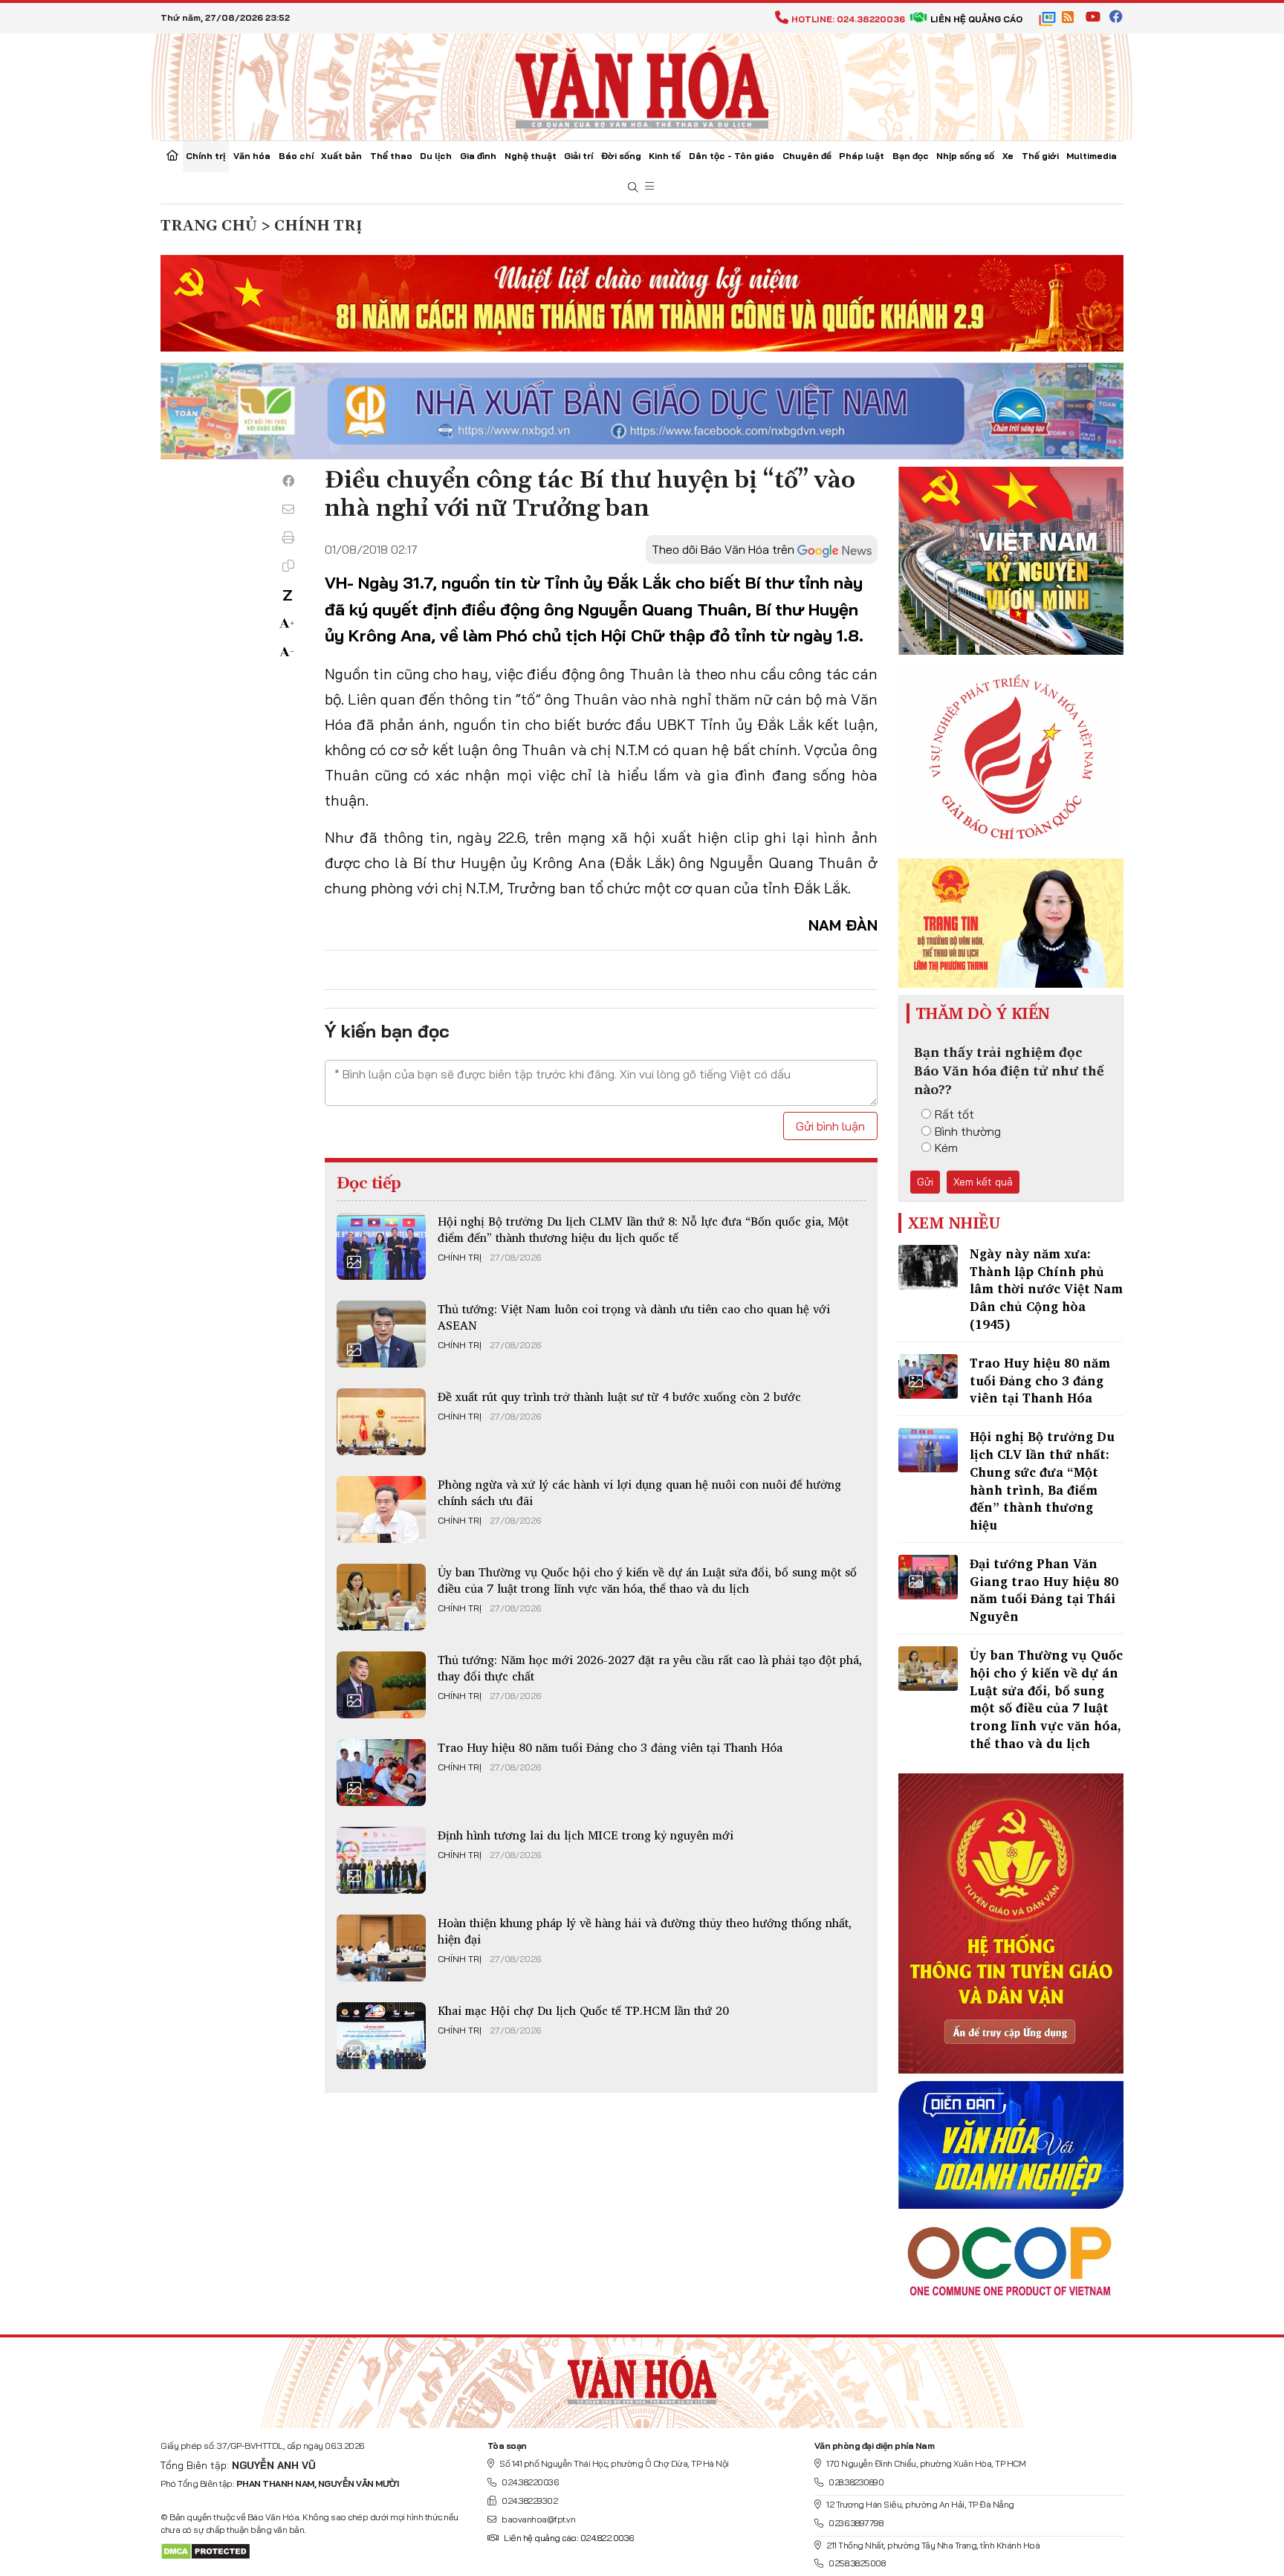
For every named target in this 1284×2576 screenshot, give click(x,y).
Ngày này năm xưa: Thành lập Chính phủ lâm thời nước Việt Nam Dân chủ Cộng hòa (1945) (1046, 1289)
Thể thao (391, 156)
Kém (946, 1148)
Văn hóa (252, 156)
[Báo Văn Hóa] (642, 2377)
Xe (1008, 156)
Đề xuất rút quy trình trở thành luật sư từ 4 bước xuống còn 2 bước (619, 1397)
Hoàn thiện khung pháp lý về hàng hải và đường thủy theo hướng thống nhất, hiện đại (645, 1931)
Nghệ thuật (531, 156)
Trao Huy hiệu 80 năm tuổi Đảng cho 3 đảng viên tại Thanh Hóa (610, 1747)
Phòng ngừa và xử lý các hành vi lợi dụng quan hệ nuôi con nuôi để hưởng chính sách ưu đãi (639, 1492)
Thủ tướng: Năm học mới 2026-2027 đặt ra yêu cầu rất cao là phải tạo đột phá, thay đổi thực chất (650, 1668)
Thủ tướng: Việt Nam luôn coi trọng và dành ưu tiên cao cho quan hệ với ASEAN (634, 1317)
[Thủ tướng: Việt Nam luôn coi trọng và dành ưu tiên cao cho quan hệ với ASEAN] (381, 1334)
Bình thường (968, 1131)
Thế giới (1040, 156)
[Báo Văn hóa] (642, 85)
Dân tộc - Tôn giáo (732, 156)
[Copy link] (288, 566)
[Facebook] (288, 481)
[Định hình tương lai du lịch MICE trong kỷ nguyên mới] (381, 1860)
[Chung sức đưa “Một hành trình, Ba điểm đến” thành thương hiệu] (928, 1450)
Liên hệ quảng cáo (976, 19)
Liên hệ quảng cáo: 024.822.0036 (569, 2538)
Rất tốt (954, 1114)
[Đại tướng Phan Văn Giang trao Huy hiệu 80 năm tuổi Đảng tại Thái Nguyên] (928, 1577)
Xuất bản (341, 156)
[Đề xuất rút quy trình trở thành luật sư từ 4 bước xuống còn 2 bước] (381, 1422)
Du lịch (436, 156)
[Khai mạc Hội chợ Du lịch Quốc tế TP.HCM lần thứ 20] (381, 2036)
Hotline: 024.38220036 (848, 19)
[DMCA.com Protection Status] (205, 2550)
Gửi (925, 1182)
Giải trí (578, 156)
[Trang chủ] (172, 157)
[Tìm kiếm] (633, 188)
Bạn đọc (911, 156)
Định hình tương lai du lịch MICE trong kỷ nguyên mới (586, 1835)
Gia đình (478, 156)
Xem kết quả (983, 1182)
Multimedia (1092, 156)
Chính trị (205, 156)
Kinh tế (665, 156)
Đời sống (621, 156)
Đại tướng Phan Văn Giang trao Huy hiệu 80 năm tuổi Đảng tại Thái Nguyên (1044, 1590)
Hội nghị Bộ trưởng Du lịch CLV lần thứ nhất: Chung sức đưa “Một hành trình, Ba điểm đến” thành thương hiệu (1042, 1480)
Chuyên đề (807, 156)
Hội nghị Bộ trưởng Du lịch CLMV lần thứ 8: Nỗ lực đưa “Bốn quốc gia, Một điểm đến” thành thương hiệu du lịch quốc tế (643, 1229)
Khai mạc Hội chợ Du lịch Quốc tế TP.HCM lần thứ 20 (583, 2010)
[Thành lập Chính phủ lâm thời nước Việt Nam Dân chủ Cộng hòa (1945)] (928, 1267)
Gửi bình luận (830, 1126)
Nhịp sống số (965, 156)
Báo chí (296, 156)
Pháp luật (862, 156)
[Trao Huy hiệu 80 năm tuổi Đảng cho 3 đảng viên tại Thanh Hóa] (381, 1773)
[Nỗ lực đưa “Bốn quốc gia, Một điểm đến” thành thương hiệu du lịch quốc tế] (381, 1246)
